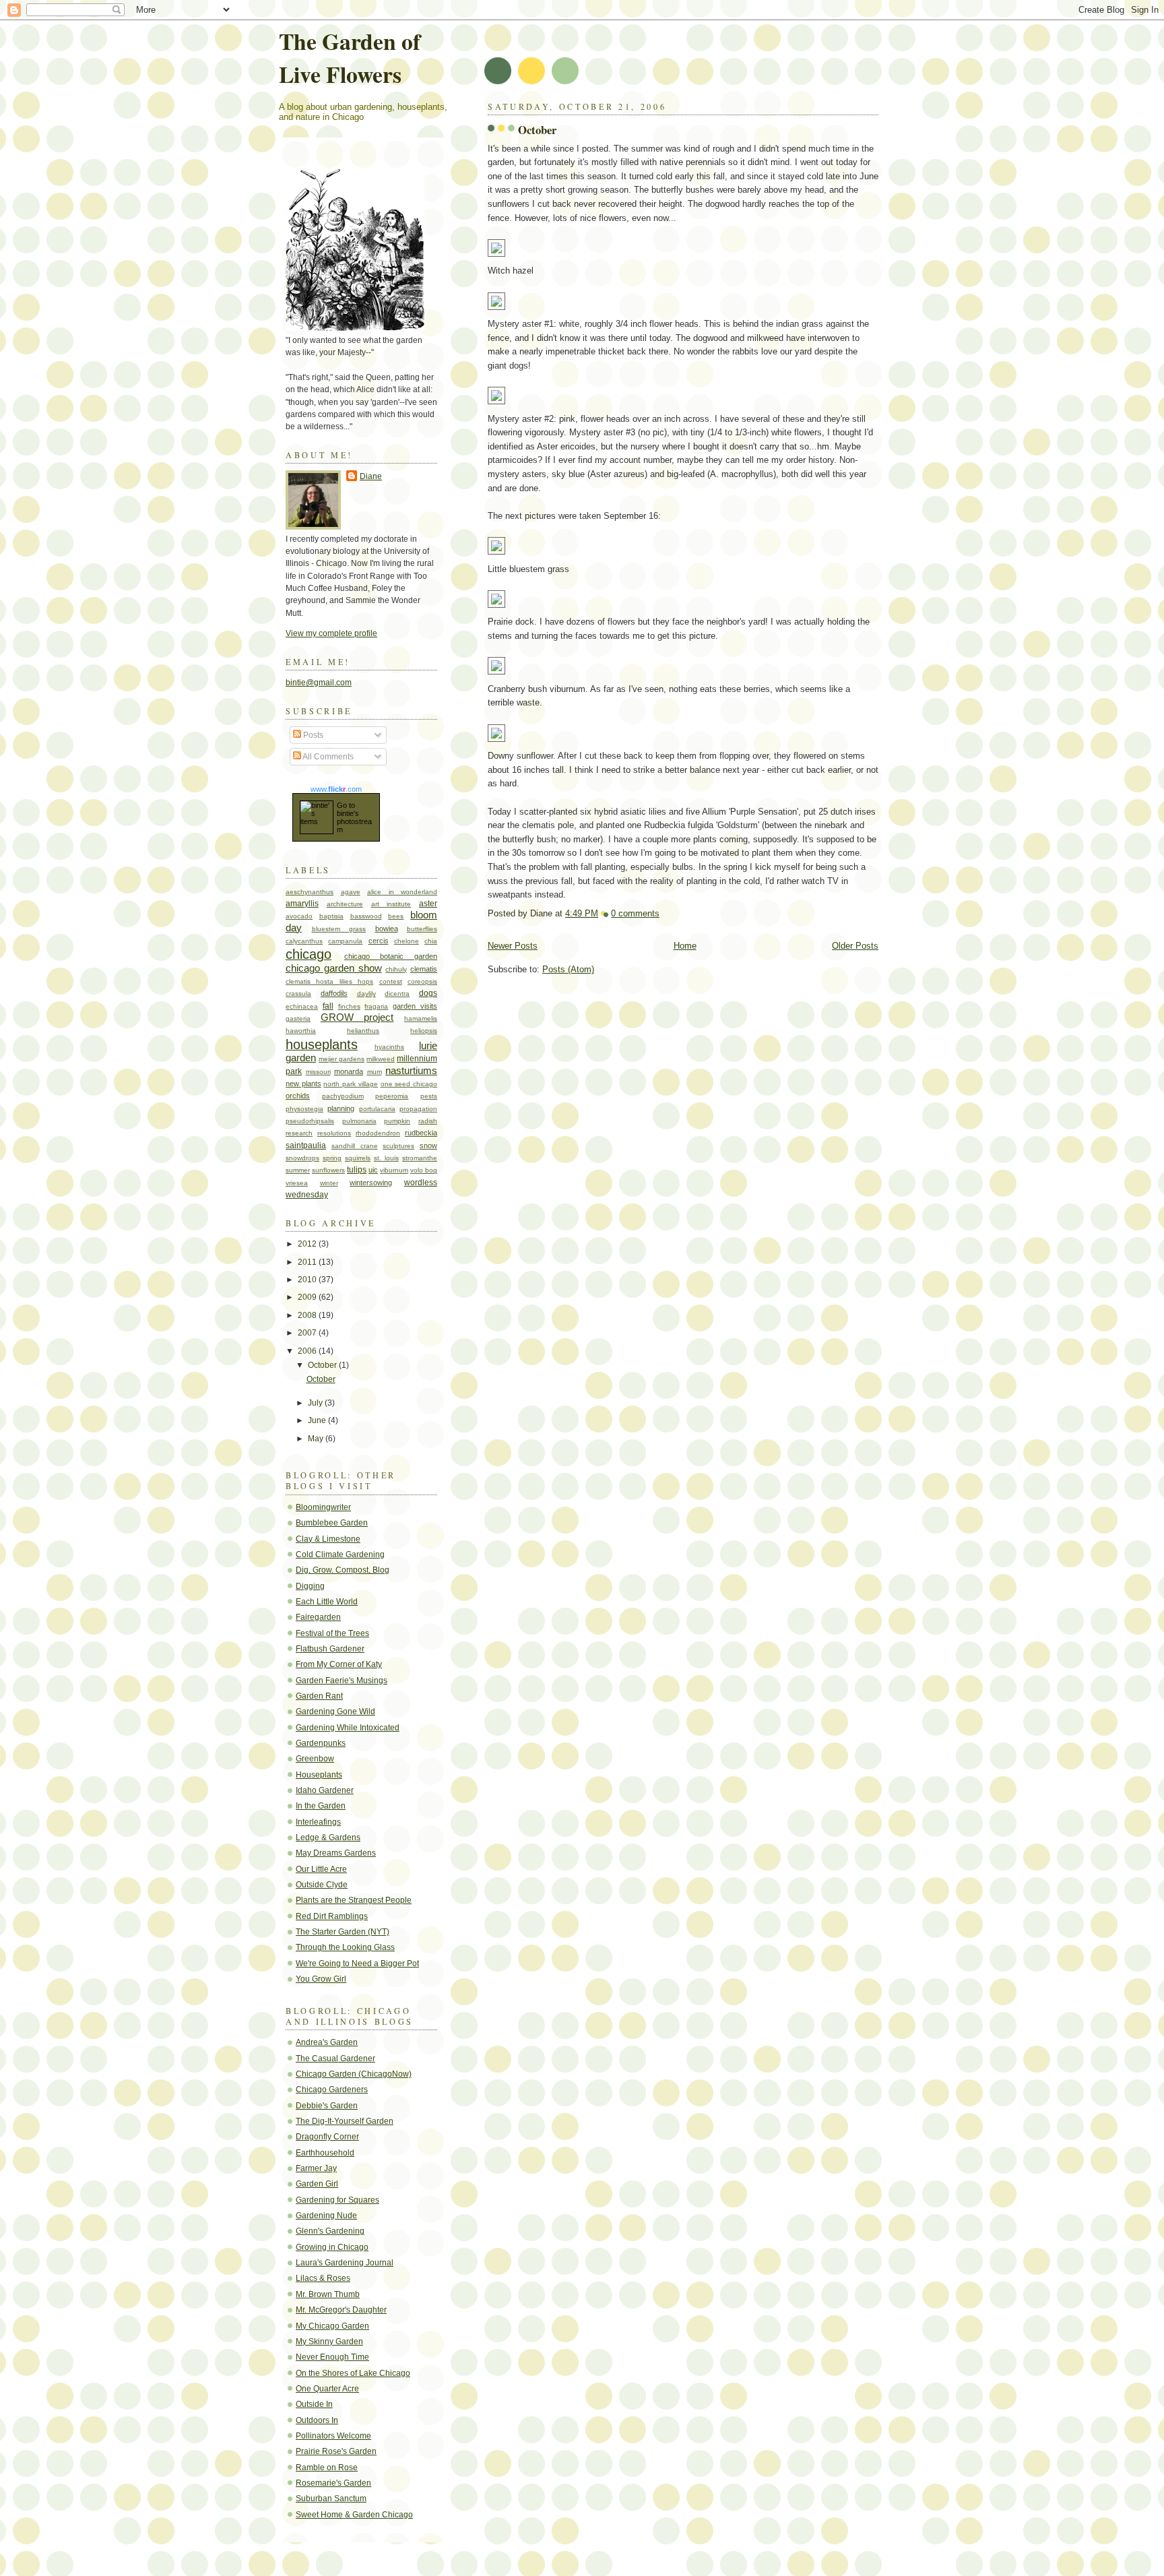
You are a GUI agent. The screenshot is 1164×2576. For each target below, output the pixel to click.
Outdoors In (317, 2420)
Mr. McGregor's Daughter (341, 2310)
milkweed (381, 1059)
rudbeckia (421, 1133)
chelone (407, 941)
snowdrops (302, 1158)
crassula (298, 994)
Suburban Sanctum (331, 2499)
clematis (424, 969)
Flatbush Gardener (330, 1649)
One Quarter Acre (327, 2389)
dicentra (397, 994)
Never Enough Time (332, 2357)
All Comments (327, 757)
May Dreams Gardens (336, 1853)
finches (349, 1006)
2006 (308, 1351)
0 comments (635, 913)
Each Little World (327, 1602)
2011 (308, 1262)
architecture (345, 904)
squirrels (358, 1158)
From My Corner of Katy (339, 1664)
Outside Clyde (322, 1885)
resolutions (334, 1133)
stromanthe (420, 1158)
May (317, 1439)
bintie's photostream (354, 821)
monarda (349, 1071)
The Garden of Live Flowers (350, 57)
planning (341, 1108)
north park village (350, 1084)
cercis (379, 941)
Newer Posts (513, 946)
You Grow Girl (321, 1979)
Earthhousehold (325, 2153)
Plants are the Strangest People (354, 1900)
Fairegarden (318, 1617)
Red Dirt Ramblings (332, 1916)
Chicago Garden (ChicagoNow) (354, 2074)
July (316, 1403)
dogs (428, 993)
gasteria (298, 1018)
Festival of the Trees (332, 1633)
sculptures (398, 1146)
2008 (308, 1315)
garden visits (415, 1006)
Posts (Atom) (568, 969)
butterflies (422, 929)
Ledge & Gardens (328, 1837)
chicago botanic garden (391, 956)
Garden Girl (317, 2184)
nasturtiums (411, 1071)
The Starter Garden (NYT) (343, 1932)
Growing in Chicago (332, 2247)
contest (391, 981)
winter (329, 1183)
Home (685, 946)
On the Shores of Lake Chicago (353, 2373)
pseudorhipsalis (310, 1121)
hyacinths (389, 1047)
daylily (366, 994)
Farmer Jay (316, 2168)
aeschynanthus (310, 892)
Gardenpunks (321, 1743)
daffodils (334, 993)
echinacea (302, 1006)
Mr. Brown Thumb (328, 2294)
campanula (345, 941)
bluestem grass (339, 929)
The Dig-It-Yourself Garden (345, 2121)
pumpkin (397, 1121)
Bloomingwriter (323, 1507)
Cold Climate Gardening (340, 1554)
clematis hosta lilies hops (329, 981)
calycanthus (304, 941)
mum (375, 1072)
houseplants (322, 1044)
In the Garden (321, 1806)
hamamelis (421, 1018)
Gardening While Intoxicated (348, 1728)
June (318, 1420)
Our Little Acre (321, 1869)
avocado (299, 916)
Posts (312, 735)
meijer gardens (342, 1059)
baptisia (331, 916)
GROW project (357, 1017)
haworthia (301, 1031)
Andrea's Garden (327, 2042)
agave (351, 892)
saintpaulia (306, 1145)
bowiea (387, 929)
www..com (336, 789)
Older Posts (855, 946)
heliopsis (424, 1031)
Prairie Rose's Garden (336, 2451)
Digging (310, 1586)
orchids (298, 1096)
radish (428, 1121)
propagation (418, 1109)
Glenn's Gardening (330, 2231)
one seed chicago (409, 1084)
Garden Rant (319, 1696)
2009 (308, 1297)
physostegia (304, 1109)
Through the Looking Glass (345, 1947)
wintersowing (371, 1183)
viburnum (394, 1170)
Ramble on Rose (327, 2468)
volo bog (424, 1170)
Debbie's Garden (327, 2106)
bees (396, 916)
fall (328, 1006)
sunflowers (328, 1170)
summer (298, 1170)
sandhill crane (355, 1146)
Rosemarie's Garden (333, 2483)
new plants (303, 1083)
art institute (391, 904)
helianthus (363, 1031)
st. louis (386, 1158)
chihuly (396, 969)
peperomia (392, 1096)
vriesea (297, 1183)
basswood (366, 916)
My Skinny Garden (329, 2342)
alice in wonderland (402, 892)
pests (429, 1096)
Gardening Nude (326, 2216)
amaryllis (302, 904)
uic (373, 1170)
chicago (309, 954)
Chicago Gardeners (332, 2090)
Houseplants (319, 1775)
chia (431, 941)
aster (428, 904)
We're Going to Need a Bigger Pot (357, 1964)
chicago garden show (334, 968)
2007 (308, 1333)
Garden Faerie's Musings (342, 1680)
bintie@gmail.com (319, 683)
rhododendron (378, 1133)
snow (428, 1145)
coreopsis (422, 981)
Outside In (314, 2404)
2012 (308, 1244)
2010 (308, 1280)
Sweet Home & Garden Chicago (354, 2515)
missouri (318, 1072)
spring (332, 1158)
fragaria (376, 1006)
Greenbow (315, 1759)
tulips (357, 1170)
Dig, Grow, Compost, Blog (343, 1570)
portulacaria (377, 1109)
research (299, 1133)
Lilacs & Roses (323, 2278)
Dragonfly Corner (327, 2137)
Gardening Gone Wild (335, 1711)
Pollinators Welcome (333, 2436)
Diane (371, 476)
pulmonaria (359, 1121)
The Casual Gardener (335, 2059)
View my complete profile (331, 633)
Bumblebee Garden (332, 1523)
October (537, 130)
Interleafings (318, 1822)
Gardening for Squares (337, 2200)
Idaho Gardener (325, 1790)
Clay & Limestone (328, 1539)
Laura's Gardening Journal (345, 2263)
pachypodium (343, 1096)
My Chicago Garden (332, 2326)
